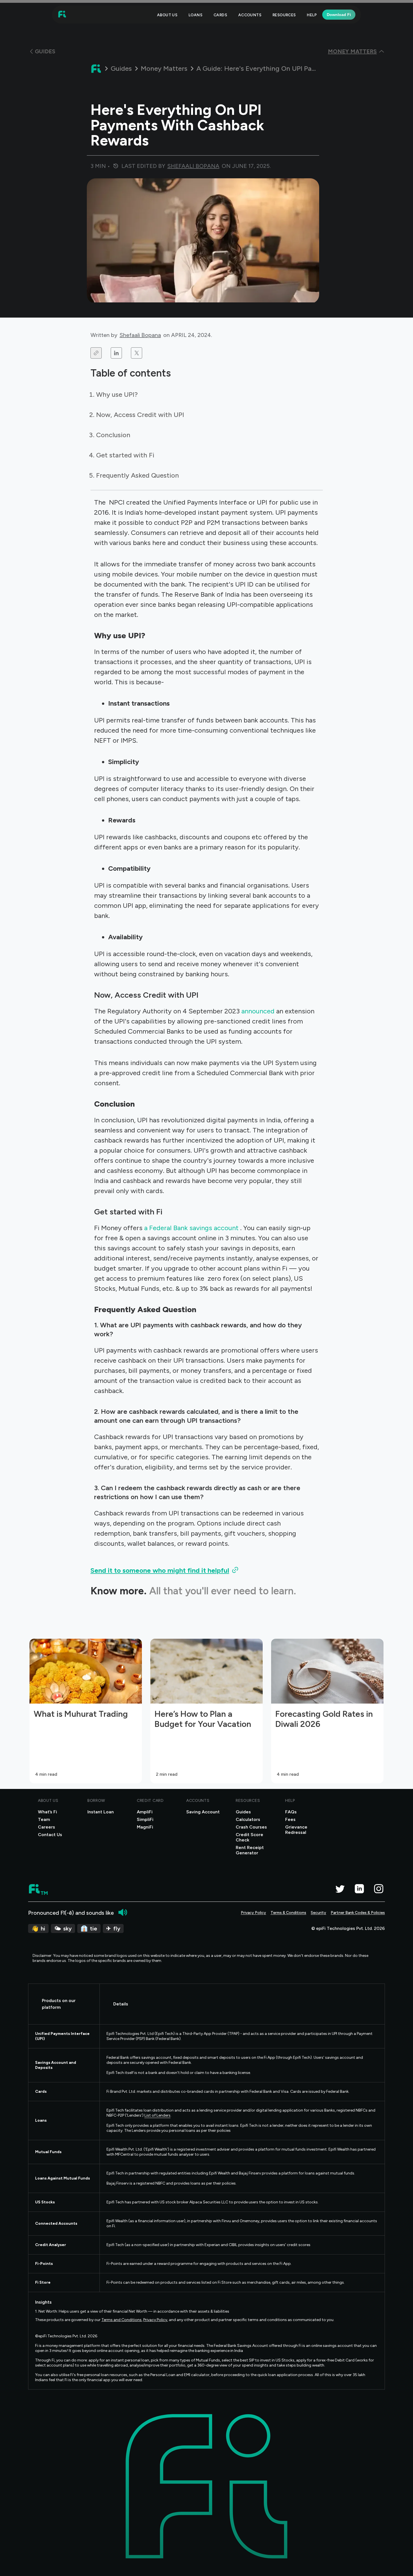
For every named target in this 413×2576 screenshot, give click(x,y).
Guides (121, 69)
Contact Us (50, 1835)
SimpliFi (145, 1819)
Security (318, 1913)
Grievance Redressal (296, 1830)
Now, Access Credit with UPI (140, 415)
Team (44, 1819)
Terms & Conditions (288, 1913)
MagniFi (145, 1827)
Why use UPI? (117, 394)
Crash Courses (251, 1827)
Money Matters (164, 69)
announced (259, 1011)
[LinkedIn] (359, 1889)
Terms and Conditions (122, 2320)
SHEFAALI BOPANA (193, 166)
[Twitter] (340, 1889)
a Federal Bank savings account (192, 1228)
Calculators (248, 1819)
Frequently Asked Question (138, 475)
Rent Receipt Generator (250, 1850)
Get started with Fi (125, 455)
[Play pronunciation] (123, 1912)
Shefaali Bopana (140, 335)
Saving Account (203, 1812)
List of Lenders (157, 2115)
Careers (46, 1827)
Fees (290, 1819)
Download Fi (339, 15)
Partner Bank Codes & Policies (358, 1913)
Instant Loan (101, 1812)
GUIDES (45, 51)
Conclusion (113, 435)
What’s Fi (47, 1812)
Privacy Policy (253, 1913)
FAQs (291, 1812)
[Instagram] (379, 1889)
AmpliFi (145, 1812)
